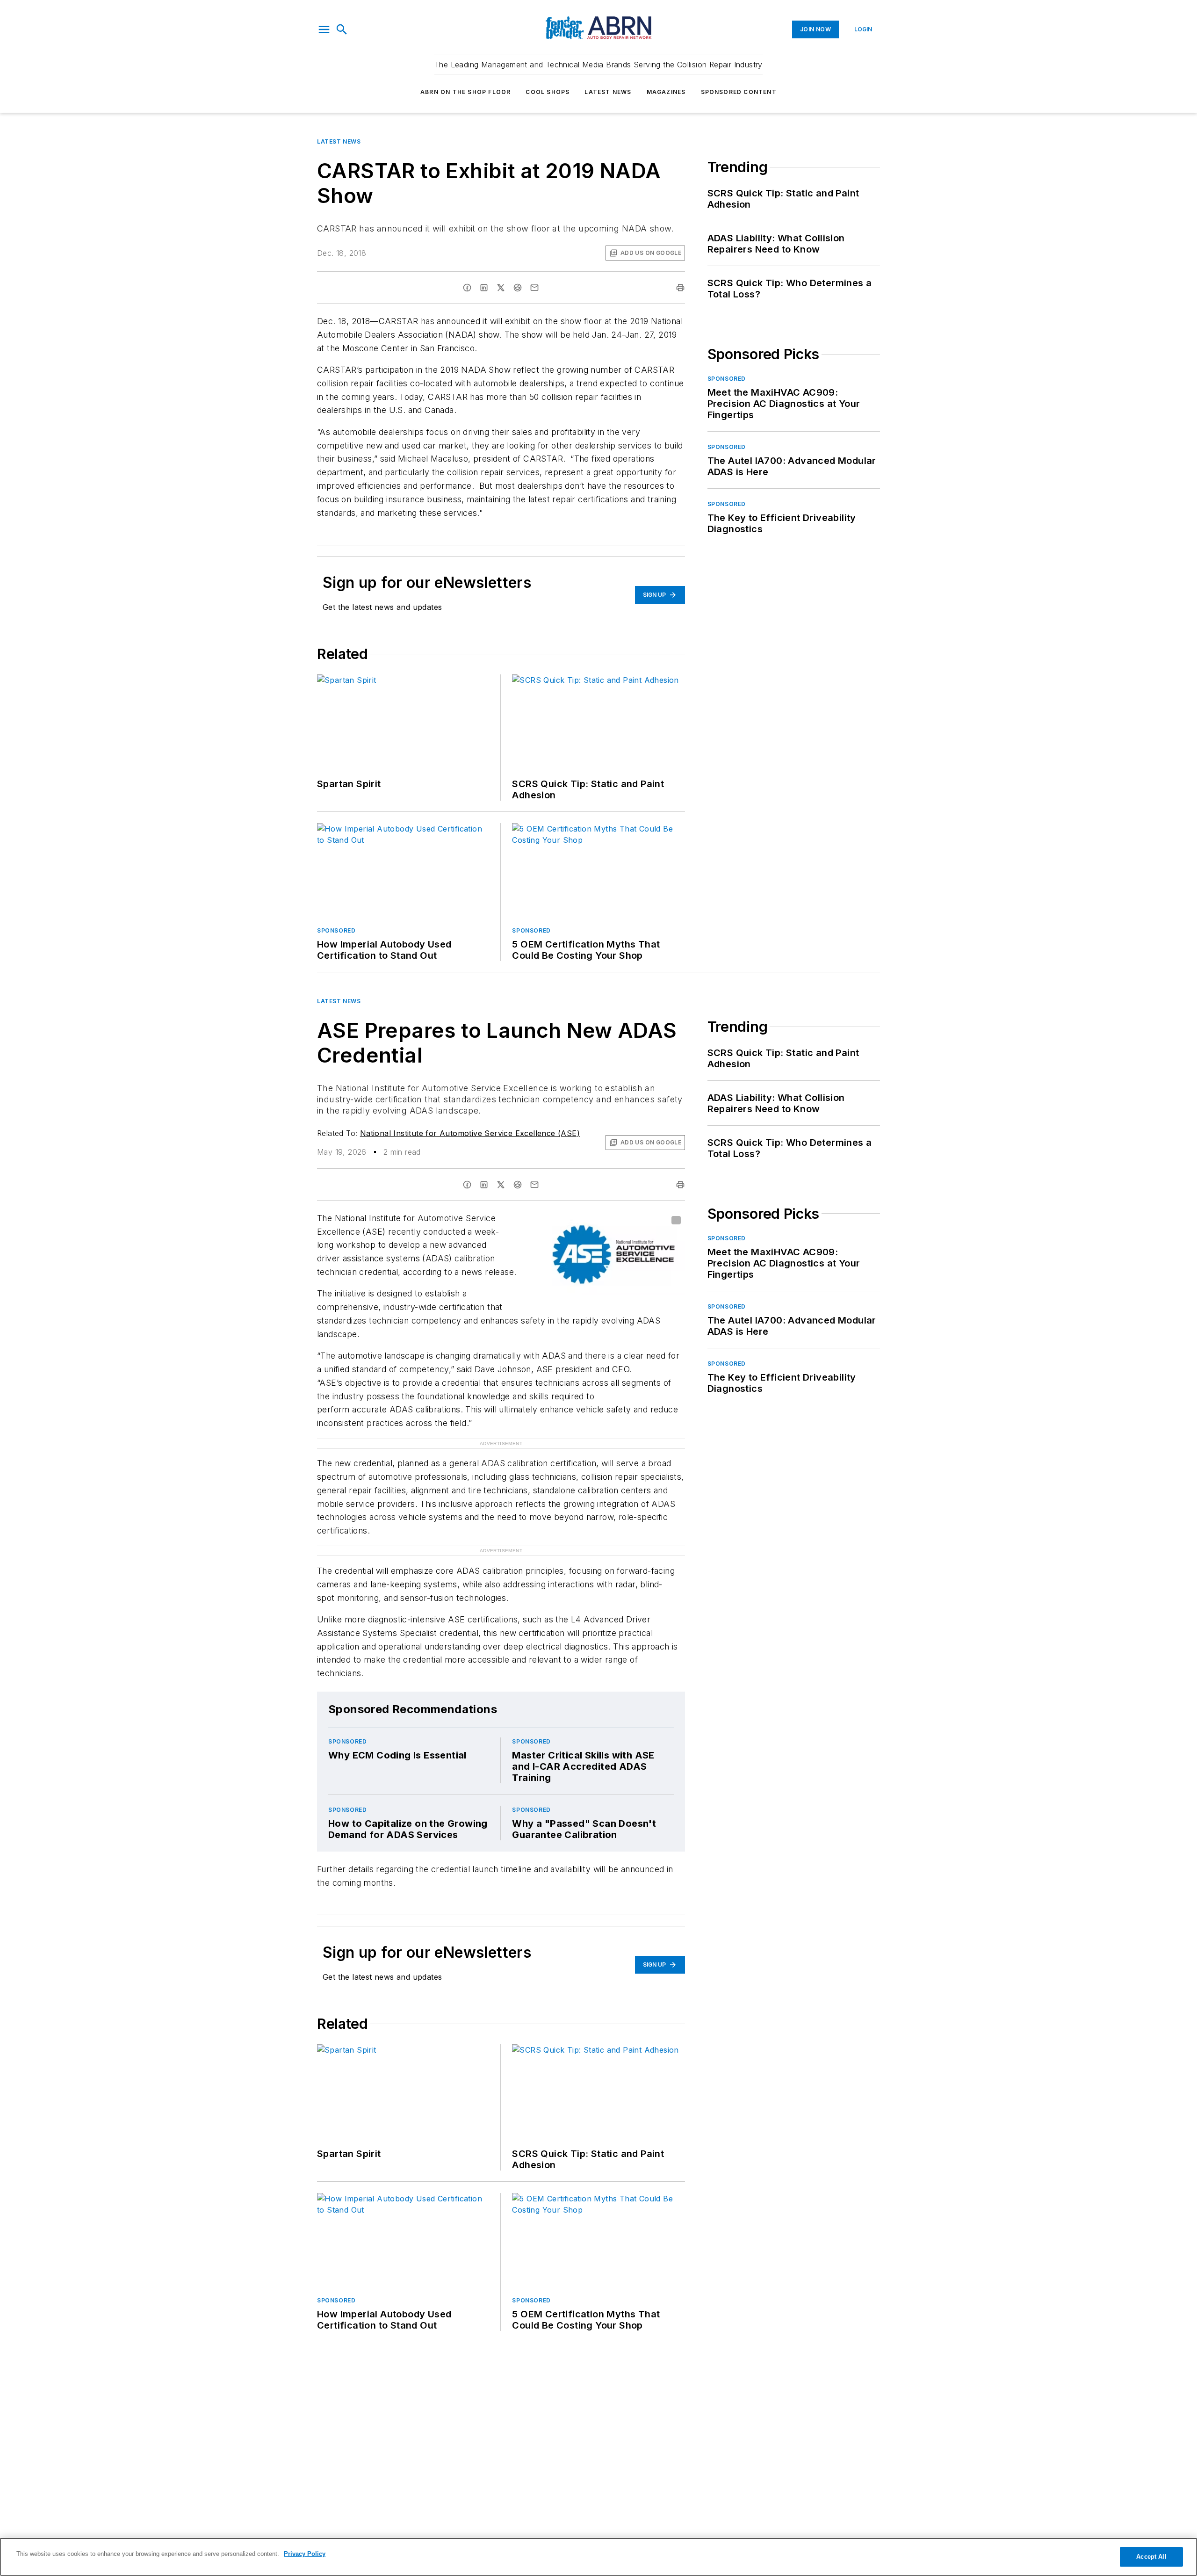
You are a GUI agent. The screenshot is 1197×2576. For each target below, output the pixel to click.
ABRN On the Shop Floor (465, 92)
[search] (342, 29)
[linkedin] (484, 288)
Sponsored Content (739, 92)
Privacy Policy (305, 2554)
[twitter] (501, 288)
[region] (598, 2557)
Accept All (1151, 2557)
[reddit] (518, 288)
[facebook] (467, 288)
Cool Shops (548, 92)
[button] (324, 29)
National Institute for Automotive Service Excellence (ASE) (470, 1133)
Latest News (608, 92)
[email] (534, 288)
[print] (680, 288)
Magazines (666, 92)
